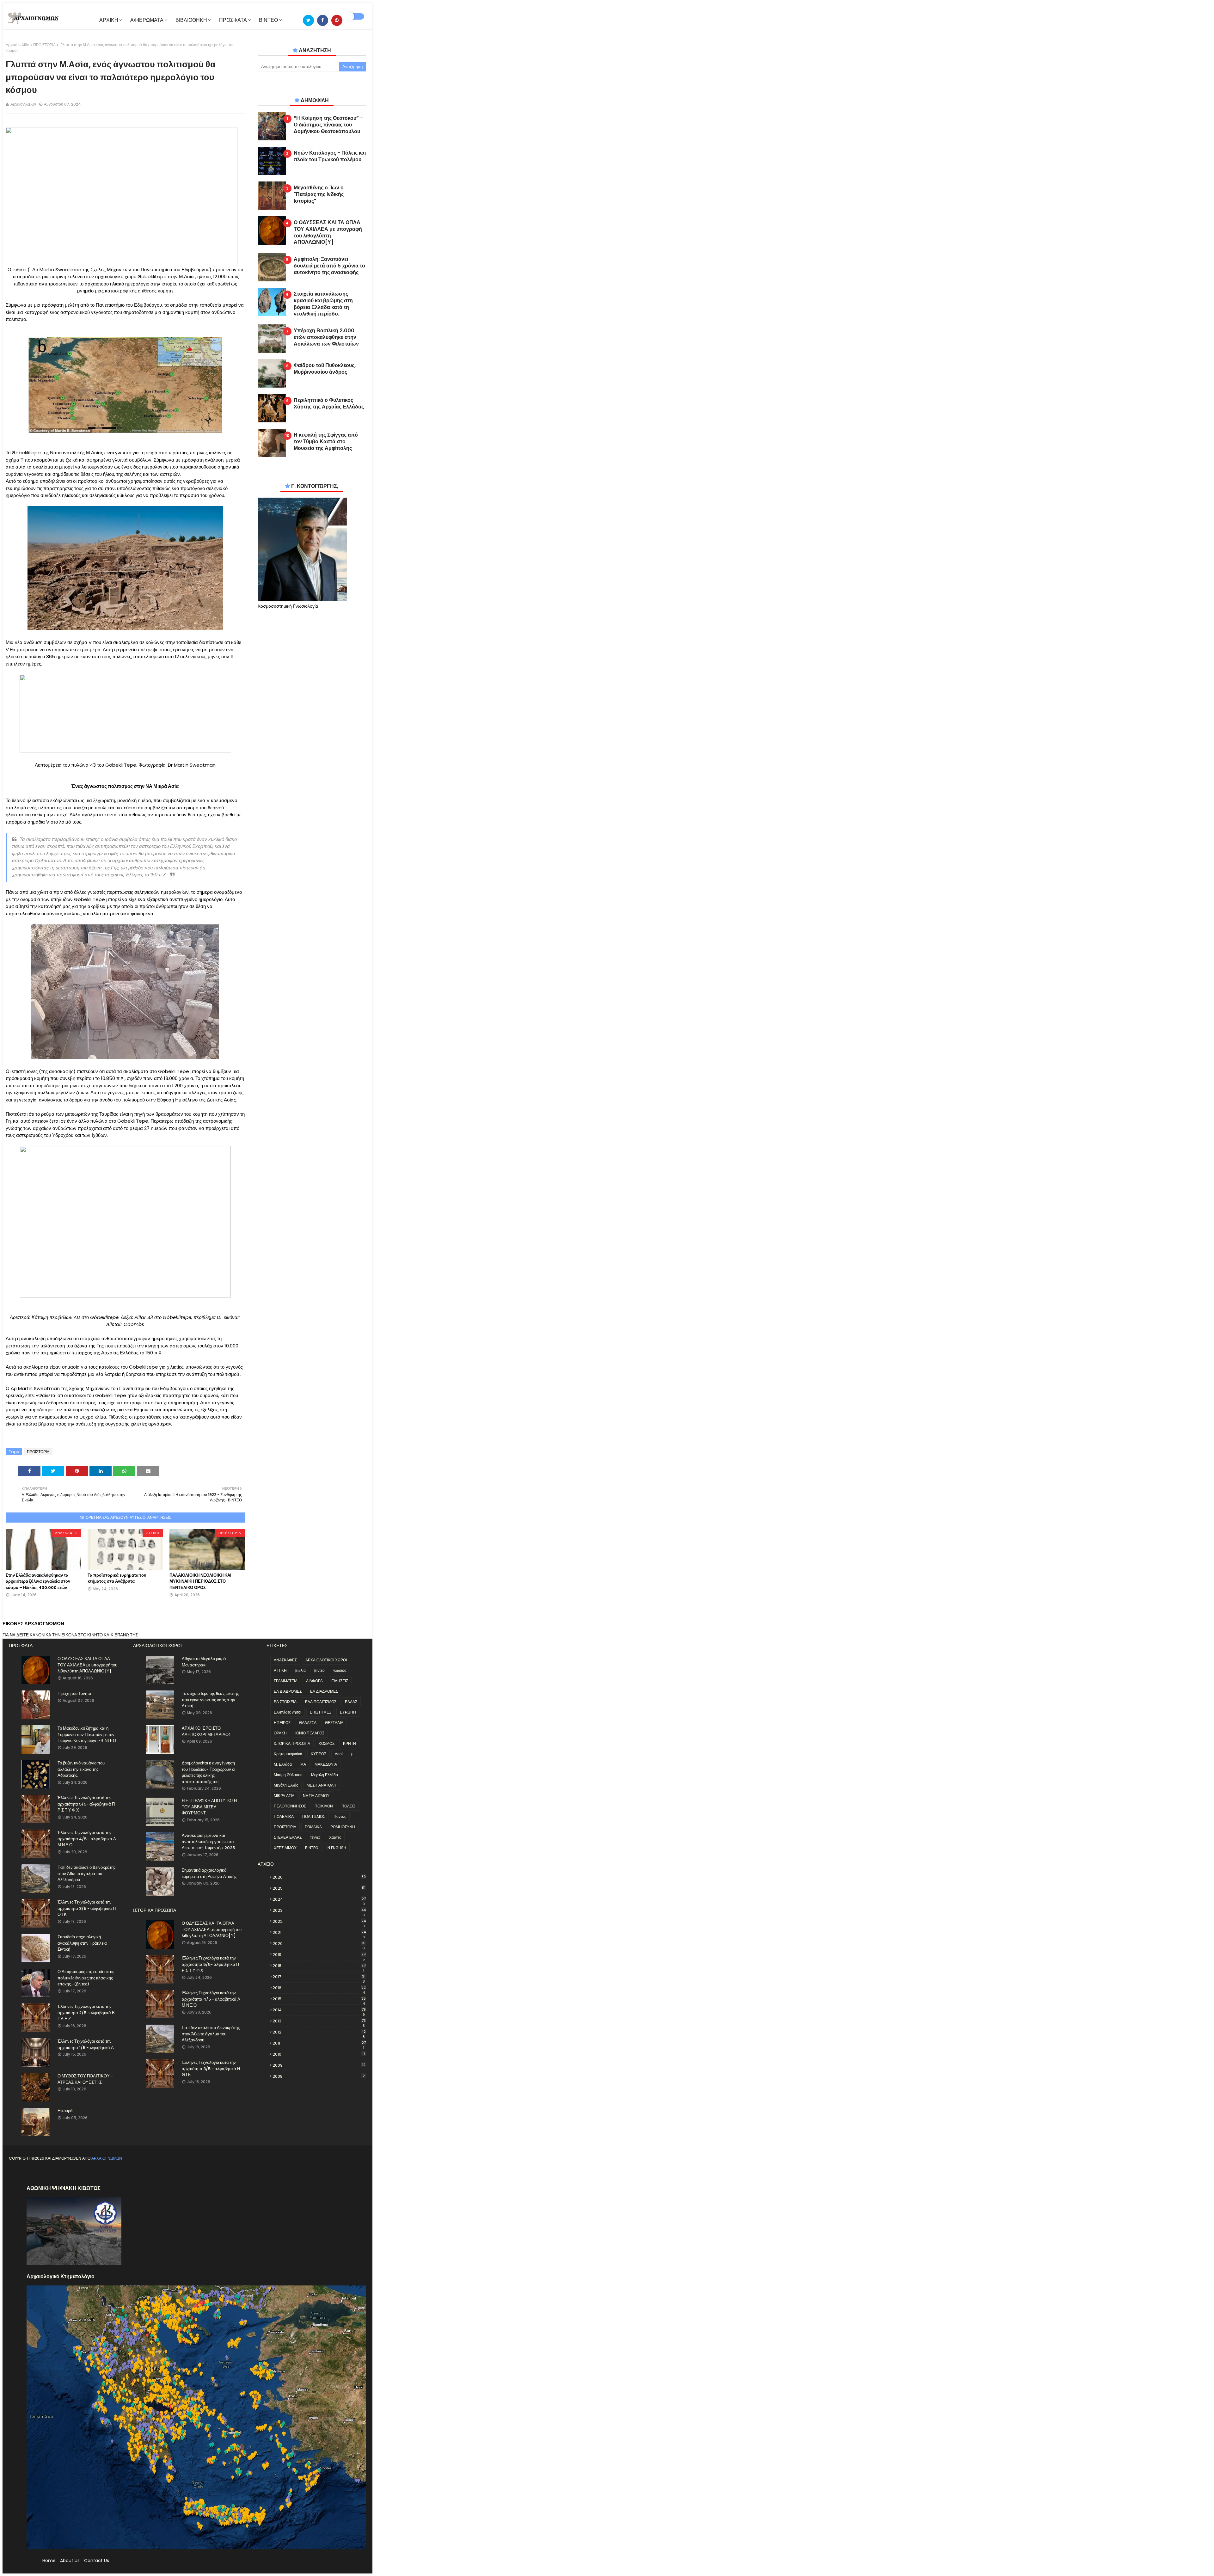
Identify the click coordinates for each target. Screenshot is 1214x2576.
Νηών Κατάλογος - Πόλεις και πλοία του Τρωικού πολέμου (330, 156)
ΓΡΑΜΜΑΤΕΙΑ (286, 1681)
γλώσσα (340, 1670)
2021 (319, 1933)
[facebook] (323, 20)
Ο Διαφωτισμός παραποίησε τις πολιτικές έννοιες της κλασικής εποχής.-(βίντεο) (86, 1978)
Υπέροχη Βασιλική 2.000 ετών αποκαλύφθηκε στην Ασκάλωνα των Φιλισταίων (326, 337)
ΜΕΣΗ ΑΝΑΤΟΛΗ (322, 1785)
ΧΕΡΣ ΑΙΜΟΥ (285, 1848)
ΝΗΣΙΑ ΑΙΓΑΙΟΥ (316, 1796)
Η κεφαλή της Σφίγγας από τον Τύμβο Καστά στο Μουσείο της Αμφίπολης (326, 442)
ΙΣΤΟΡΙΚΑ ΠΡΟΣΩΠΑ (292, 1743)
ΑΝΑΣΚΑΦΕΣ (285, 1660)
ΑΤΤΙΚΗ (280, 1670)
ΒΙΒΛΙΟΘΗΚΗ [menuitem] (191, 20)
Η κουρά (65, 2111)
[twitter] (308, 20)
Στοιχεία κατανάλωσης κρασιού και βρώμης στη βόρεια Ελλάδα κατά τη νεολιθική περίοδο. (323, 304)
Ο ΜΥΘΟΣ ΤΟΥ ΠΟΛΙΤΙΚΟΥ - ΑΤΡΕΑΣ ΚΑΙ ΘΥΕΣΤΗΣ (85, 2079)
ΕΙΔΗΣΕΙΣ (340, 1681)
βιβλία (300, 1670)
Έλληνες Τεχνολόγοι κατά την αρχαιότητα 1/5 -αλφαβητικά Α (86, 2044)
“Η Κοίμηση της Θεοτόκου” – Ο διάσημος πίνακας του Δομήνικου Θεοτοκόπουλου (329, 125)
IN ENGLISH (336, 1848)
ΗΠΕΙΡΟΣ (282, 1723)
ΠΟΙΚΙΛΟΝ (324, 1806)
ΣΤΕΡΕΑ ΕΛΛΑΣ (288, 1837)
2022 (319, 1922)
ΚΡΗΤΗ (349, 1743)
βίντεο (319, 1670)
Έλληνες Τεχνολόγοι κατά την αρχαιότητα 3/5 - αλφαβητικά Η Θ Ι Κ (87, 1908)
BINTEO (312, 1848)
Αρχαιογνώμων (23, 104)
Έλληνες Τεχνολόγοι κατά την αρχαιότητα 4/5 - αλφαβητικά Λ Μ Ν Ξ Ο (87, 1839)
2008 (319, 2076)
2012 (319, 2032)
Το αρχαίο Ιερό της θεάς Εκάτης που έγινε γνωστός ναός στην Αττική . (210, 1700)
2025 (319, 1888)
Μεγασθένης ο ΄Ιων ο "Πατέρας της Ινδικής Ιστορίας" (319, 194)
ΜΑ (303, 1764)
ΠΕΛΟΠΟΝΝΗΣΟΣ (290, 1806)
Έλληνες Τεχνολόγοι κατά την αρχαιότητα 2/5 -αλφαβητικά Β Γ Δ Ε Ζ (86, 2013)
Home (49, 2561)
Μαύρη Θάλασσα (288, 1775)
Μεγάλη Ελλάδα (325, 1775)
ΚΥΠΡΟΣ (319, 1754)
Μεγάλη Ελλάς (286, 1785)
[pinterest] (337, 20)
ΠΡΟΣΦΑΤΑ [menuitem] (233, 20)
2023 (319, 1911)
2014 (319, 2010)
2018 (319, 1966)
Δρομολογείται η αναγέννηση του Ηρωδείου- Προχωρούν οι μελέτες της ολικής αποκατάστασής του (208, 1772)
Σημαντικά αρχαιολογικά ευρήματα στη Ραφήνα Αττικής (209, 1873)
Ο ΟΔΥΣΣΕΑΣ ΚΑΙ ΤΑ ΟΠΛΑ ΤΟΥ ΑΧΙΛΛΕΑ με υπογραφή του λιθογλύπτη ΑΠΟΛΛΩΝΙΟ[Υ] (328, 233)
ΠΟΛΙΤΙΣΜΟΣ (314, 1816)
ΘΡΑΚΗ (280, 1733)
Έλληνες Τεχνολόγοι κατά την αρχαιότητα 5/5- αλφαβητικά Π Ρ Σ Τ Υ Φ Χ (86, 1804)
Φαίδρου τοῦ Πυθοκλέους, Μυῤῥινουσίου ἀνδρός (325, 369)
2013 (319, 2021)
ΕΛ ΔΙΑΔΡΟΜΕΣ (288, 1691)
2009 (319, 2065)
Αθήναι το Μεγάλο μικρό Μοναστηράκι (204, 1662)
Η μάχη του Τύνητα (74, 1693)
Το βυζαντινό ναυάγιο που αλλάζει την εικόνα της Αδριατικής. (81, 1769)
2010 (319, 2054)
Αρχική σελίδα (18, 45)
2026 (319, 1877)
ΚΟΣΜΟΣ (327, 1743)
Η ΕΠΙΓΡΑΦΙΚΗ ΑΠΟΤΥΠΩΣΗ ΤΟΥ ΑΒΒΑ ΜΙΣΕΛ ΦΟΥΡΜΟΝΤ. (209, 1807)
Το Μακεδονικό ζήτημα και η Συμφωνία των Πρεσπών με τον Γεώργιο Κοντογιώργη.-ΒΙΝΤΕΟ (87, 1734)
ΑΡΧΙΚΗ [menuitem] (109, 20)
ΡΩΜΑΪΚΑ (313, 1827)
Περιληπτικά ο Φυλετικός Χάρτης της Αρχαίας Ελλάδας (329, 404)
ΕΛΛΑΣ (351, 1702)
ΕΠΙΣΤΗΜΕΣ (321, 1712)
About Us (70, 2561)
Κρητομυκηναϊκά (288, 1754)
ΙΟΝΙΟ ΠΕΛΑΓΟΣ (310, 1733)
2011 (319, 2043)
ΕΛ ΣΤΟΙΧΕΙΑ (285, 1702)
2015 (319, 1999)
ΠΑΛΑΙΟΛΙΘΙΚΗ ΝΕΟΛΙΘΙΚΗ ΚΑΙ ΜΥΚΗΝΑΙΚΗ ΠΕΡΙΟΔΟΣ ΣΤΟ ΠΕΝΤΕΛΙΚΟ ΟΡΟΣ (200, 1581)
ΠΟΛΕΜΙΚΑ (284, 1816)
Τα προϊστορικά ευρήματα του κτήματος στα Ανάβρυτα (117, 1578)
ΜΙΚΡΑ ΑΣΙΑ (284, 1796)
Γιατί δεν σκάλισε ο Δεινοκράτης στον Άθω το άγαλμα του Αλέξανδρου (86, 1874)
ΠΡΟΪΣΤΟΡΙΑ (44, 45)
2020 (319, 1944)
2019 (319, 1955)
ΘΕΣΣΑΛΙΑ (334, 1723)
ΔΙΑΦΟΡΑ (314, 1681)
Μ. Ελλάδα (283, 1764)
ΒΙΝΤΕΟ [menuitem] (268, 20)
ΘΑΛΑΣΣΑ (308, 1723)
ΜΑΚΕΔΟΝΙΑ (326, 1764)
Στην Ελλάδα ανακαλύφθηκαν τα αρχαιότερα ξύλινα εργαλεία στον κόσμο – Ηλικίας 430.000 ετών (38, 1581)
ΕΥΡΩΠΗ (348, 1712)
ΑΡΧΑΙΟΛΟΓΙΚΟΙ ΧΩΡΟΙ (326, 1660)
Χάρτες (335, 1837)
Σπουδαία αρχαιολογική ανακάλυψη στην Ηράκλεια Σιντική (82, 1943)
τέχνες (315, 1837)
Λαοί (339, 1754)
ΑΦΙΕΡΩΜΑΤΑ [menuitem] (147, 20)
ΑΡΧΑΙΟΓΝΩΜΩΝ (107, 2158)
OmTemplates (62, 2173)
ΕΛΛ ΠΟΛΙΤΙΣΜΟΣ (321, 1702)
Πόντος (340, 1816)
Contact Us (97, 2561)
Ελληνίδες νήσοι (288, 1712)
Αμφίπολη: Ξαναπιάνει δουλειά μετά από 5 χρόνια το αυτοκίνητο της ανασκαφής (329, 266)
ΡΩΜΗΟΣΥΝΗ (343, 1827)
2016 (319, 1988)
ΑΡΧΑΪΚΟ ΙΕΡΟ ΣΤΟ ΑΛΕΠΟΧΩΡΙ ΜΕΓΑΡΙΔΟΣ (206, 1731)
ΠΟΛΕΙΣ (348, 1806)
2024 (319, 1899)
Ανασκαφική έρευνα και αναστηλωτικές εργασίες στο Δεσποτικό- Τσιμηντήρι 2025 (208, 1842)
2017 (319, 1977)
